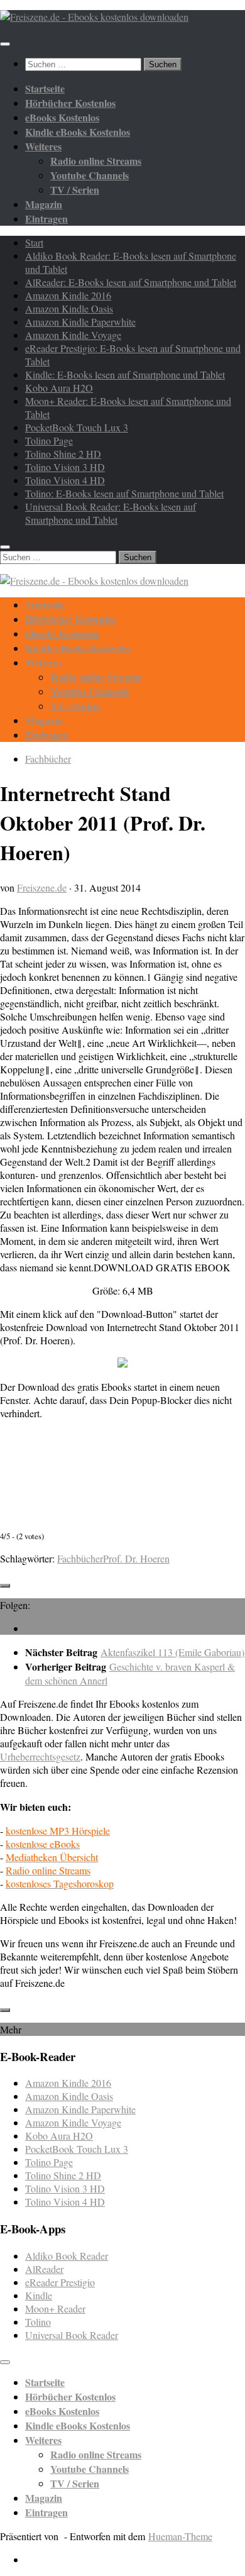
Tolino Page (49, 440)
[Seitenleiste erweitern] (5, 1586)
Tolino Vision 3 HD (65, 467)
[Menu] (5, 44)
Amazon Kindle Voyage (73, 335)
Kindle (39, 2295)
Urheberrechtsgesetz (40, 1756)
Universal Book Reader (72, 2335)
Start (34, 242)
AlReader (44, 2269)
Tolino (38, 2322)
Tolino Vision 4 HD (65, 480)
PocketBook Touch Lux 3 (77, 427)
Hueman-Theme (180, 2536)
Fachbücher (48, 759)
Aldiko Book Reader (67, 2256)
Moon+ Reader (55, 2308)
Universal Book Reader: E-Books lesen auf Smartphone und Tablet (111, 513)
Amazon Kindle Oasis (69, 308)
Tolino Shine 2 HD (63, 454)
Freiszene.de (42, 887)
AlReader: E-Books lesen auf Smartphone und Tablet (131, 282)
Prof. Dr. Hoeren (136, 1558)
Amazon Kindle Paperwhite (80, 322)
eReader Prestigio (60, 2282)
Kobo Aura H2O (59, 388)
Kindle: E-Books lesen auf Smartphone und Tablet (125, 374)
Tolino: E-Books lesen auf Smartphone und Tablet (124, 493)
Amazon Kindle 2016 (68, 295)
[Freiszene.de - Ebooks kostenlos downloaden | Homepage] (94, 17)
